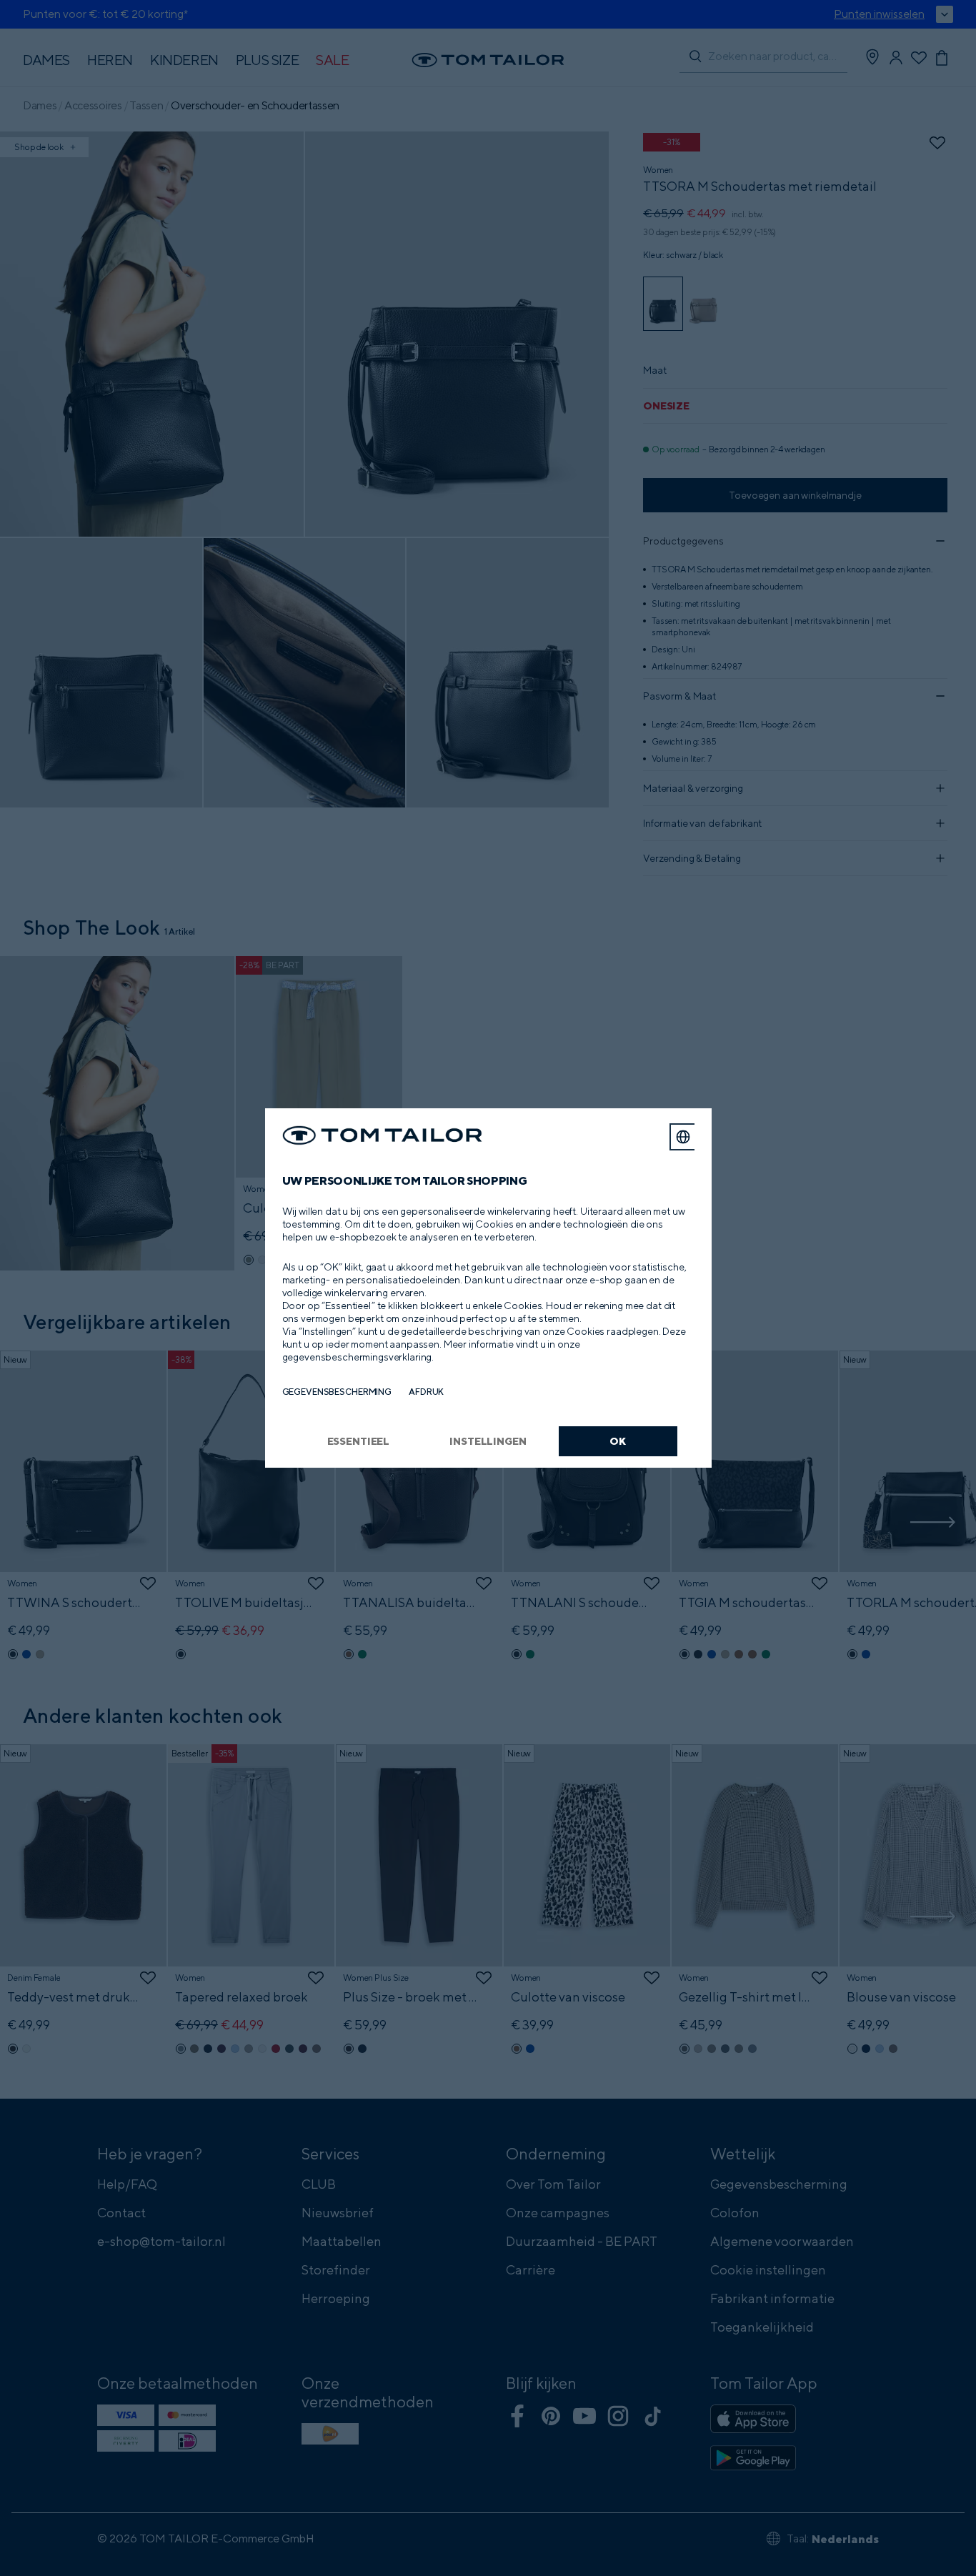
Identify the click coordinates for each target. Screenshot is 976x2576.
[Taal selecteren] (683, 1137)
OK (618, 1441)
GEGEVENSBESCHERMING (337, 1392)
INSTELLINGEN (488, 1441)
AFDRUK (426, 1392)
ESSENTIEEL (359, 1441)
